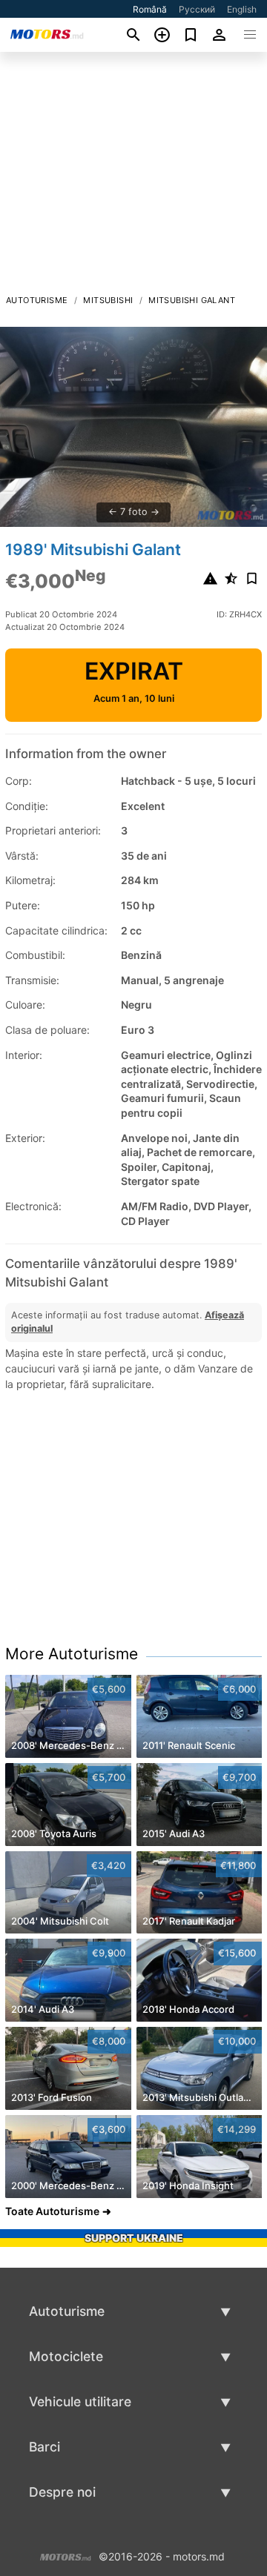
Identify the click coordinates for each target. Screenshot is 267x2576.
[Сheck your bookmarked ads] (191, 35)
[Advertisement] (133, 177)
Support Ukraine (134, 2238)
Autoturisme (37, 300)
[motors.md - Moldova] (66, 2555)
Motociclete (66, 2356)
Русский (197, 9)
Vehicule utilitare (80, 2401)
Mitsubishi (108, 300)
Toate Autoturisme (52, 2211)
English (242, 9)
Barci (44, 2447)
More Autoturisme (72, 1654)
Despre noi (62, 2492)
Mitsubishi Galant (192, 300)
